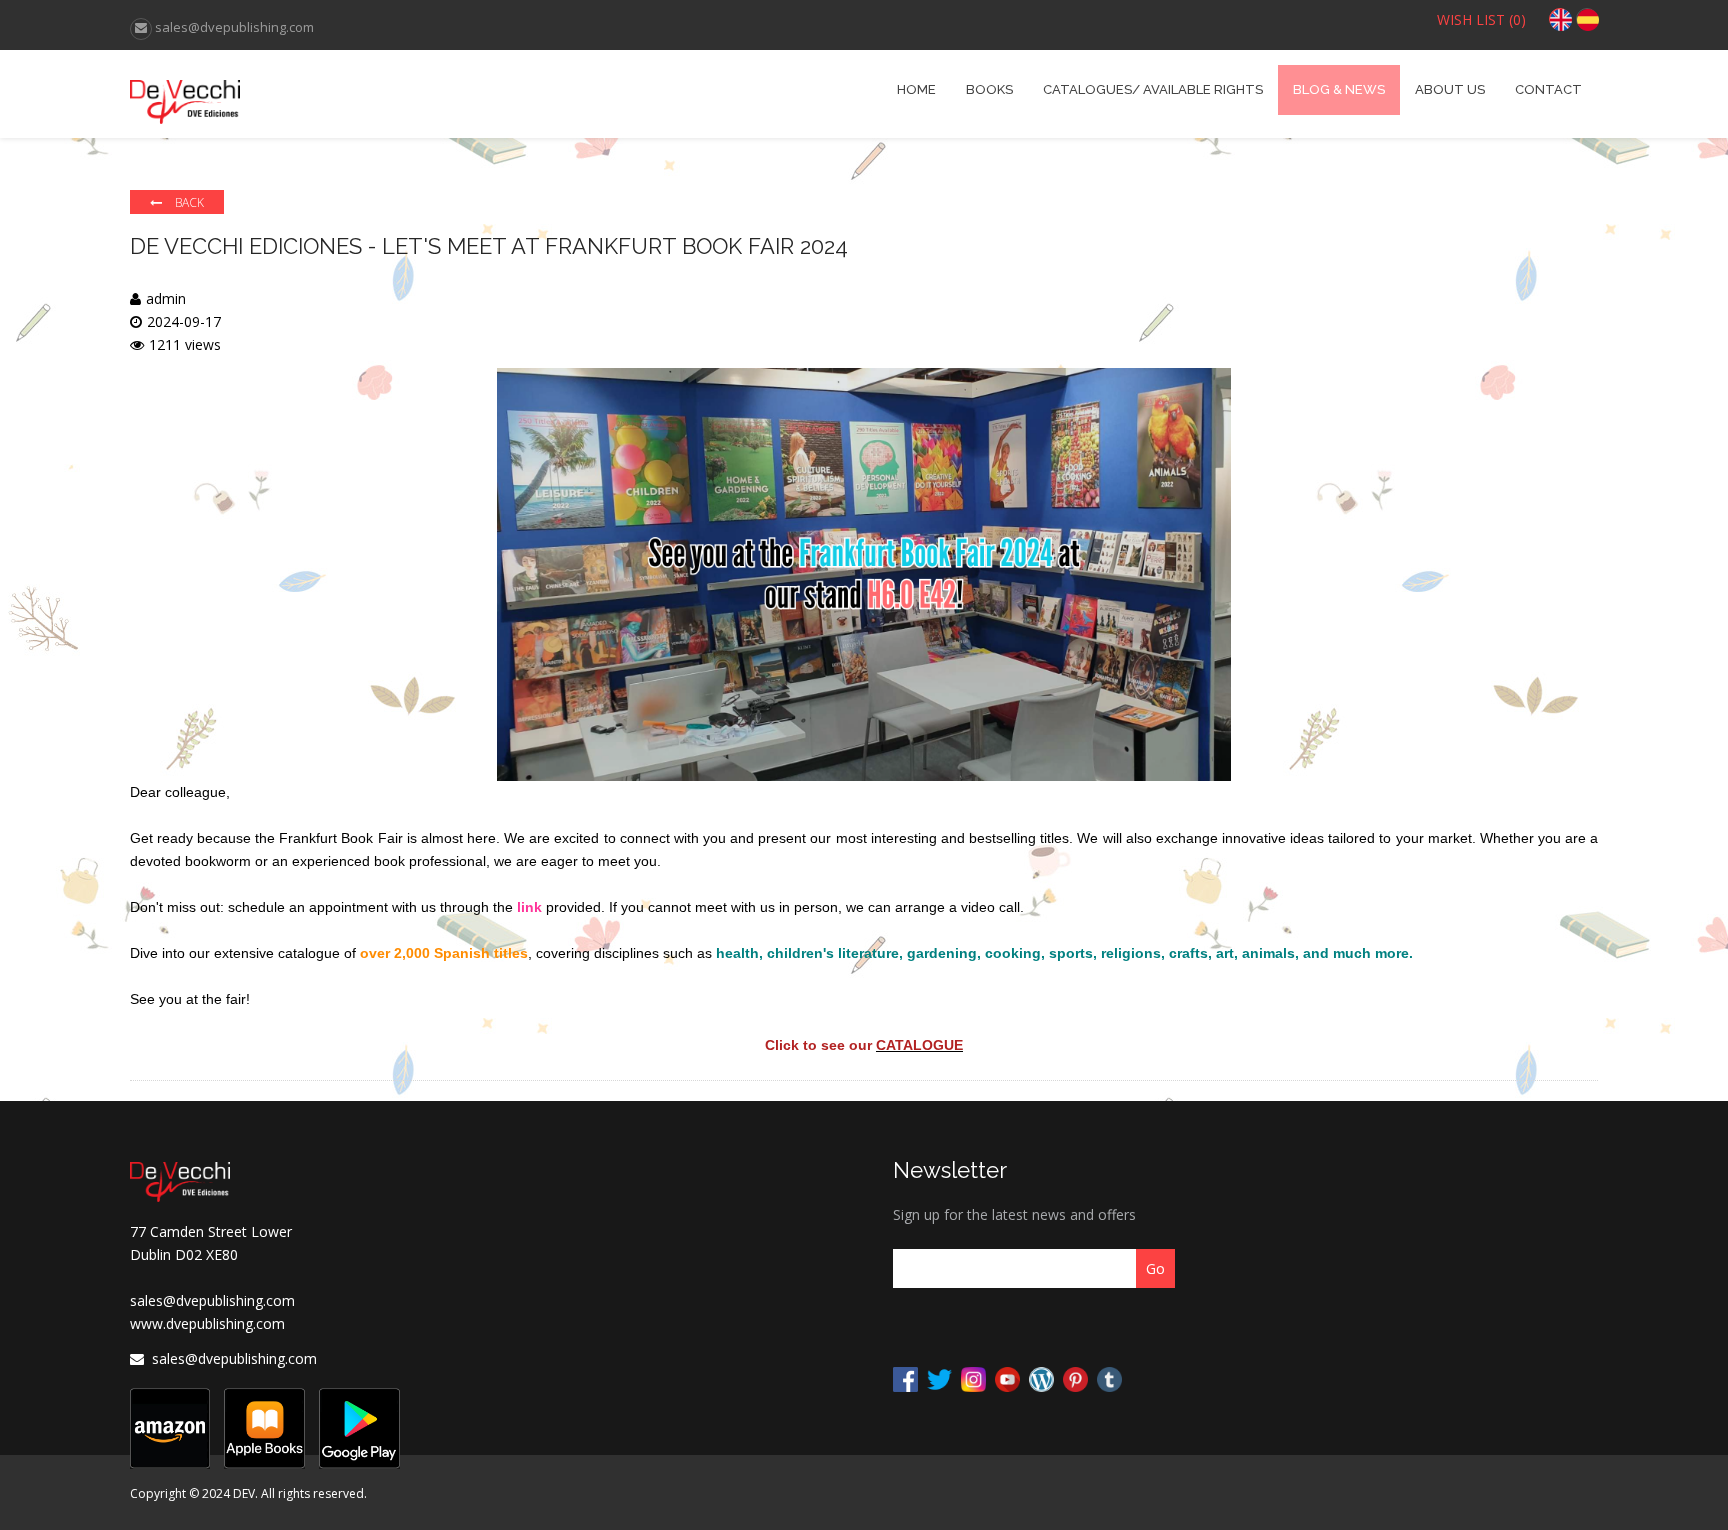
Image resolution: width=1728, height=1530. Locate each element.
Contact (1548, 89)
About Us (1450, 89)
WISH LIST (1481, 19)
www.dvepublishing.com (207, 1323)
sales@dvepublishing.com (212, 1300)
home (916, 89)
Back (188, 202)
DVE (313, 94)
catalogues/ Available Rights (1153, 89)
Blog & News (1339, 89)
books (989, 89)
